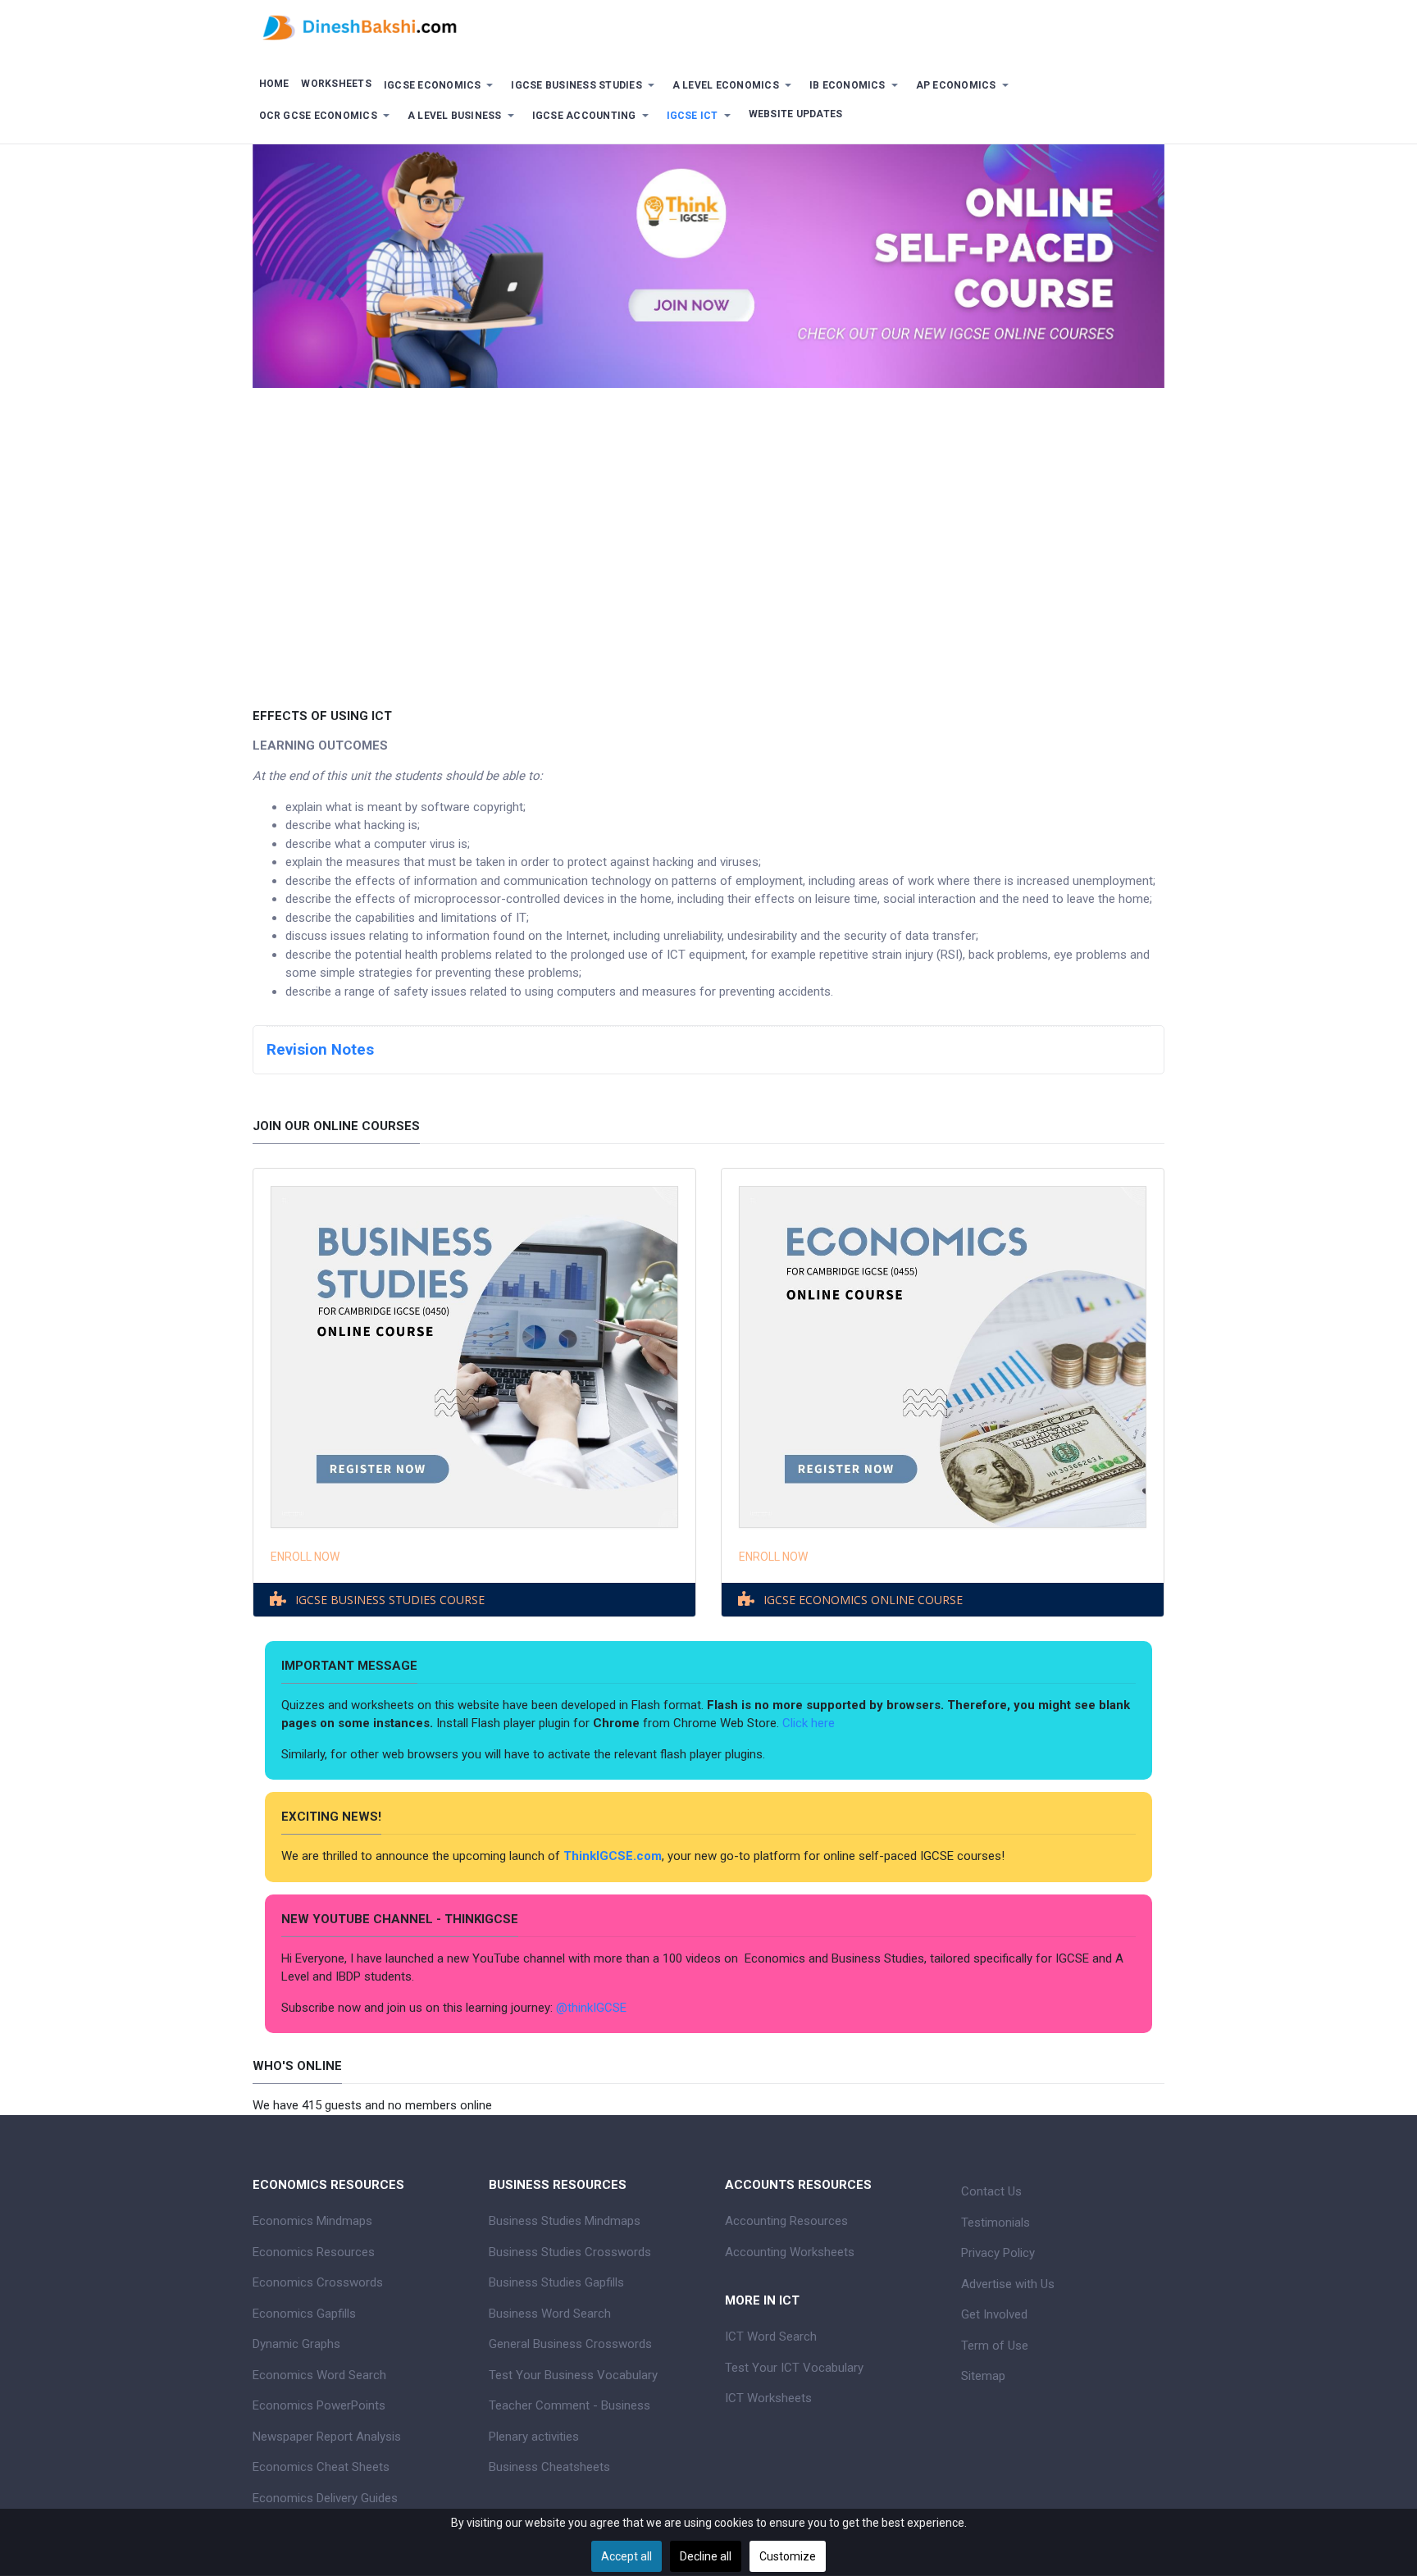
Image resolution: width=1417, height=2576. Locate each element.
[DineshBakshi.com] (708, 26)
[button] (441, 86)
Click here (810, 1723)
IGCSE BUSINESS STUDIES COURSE (390, 1600)
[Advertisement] (708, 536)
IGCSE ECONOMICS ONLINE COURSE (863, 1600)
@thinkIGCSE (591, 2008)
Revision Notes (320, 1050)
